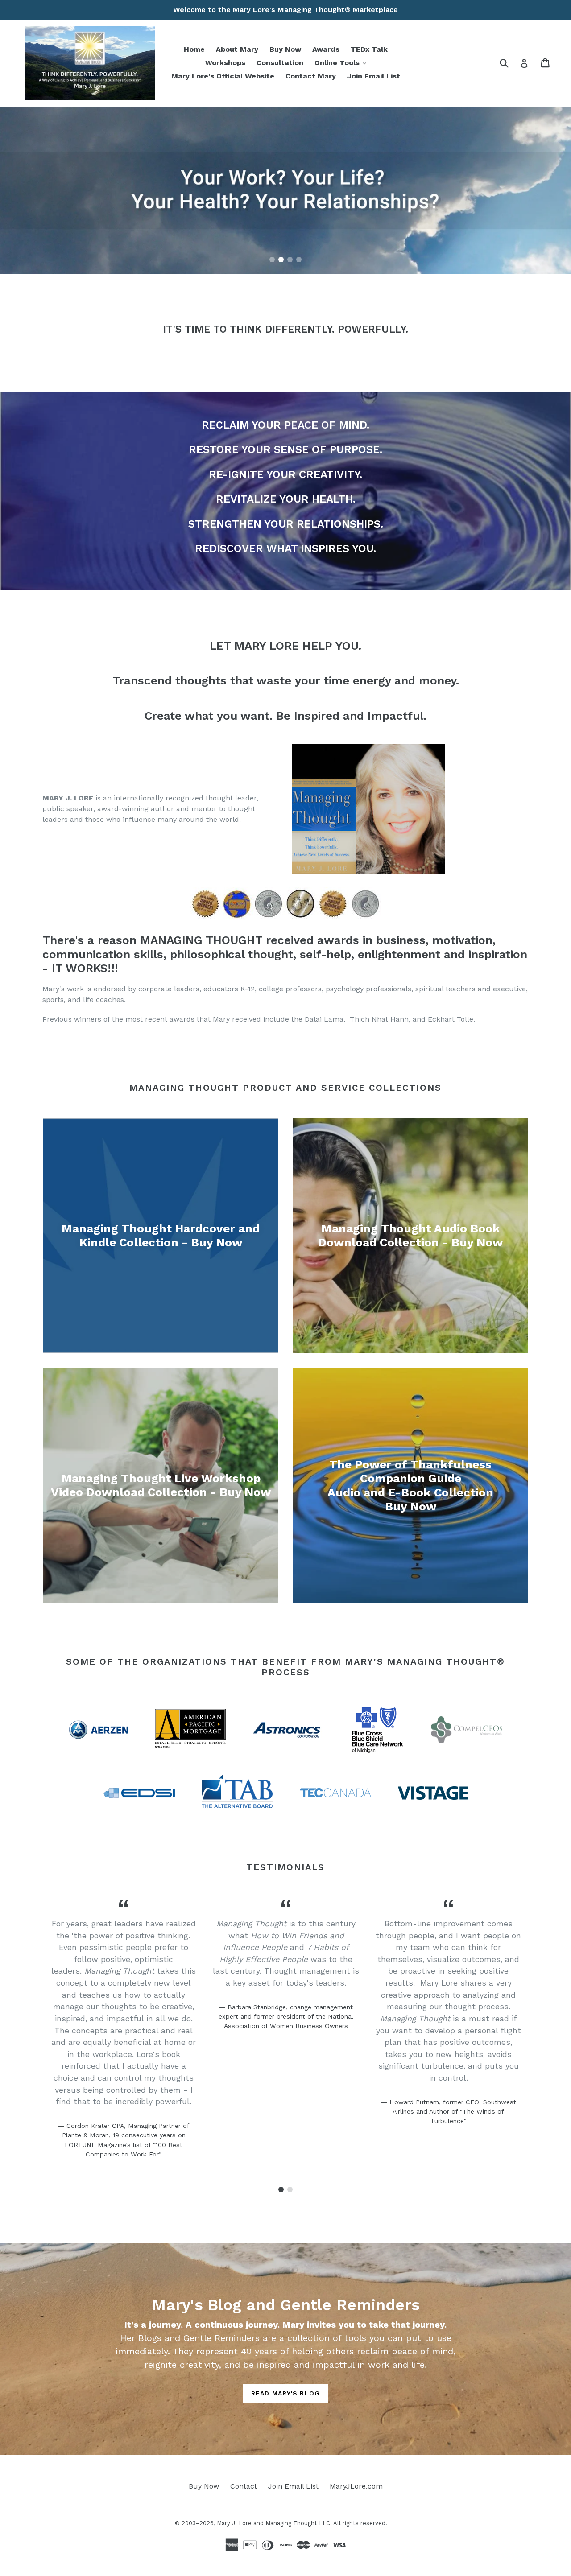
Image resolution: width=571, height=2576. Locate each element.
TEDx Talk (369, 49)
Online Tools (343, 62)
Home (194, 49)
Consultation (280, 63)
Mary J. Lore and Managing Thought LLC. (274, 2523)
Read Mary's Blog (285, 2393)
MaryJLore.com (356, 2486)
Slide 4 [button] (299, 260)
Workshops (225, 63)
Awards (326, 49)
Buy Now (285, 49)
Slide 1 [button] (272, 260)
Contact (244, 2486)
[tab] (272, 260)
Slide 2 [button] (281, 260)
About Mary (237, 49)
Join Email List (374, 76)
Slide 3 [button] (290, 260)
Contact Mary (311, 76)
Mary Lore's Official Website (223, 76)
